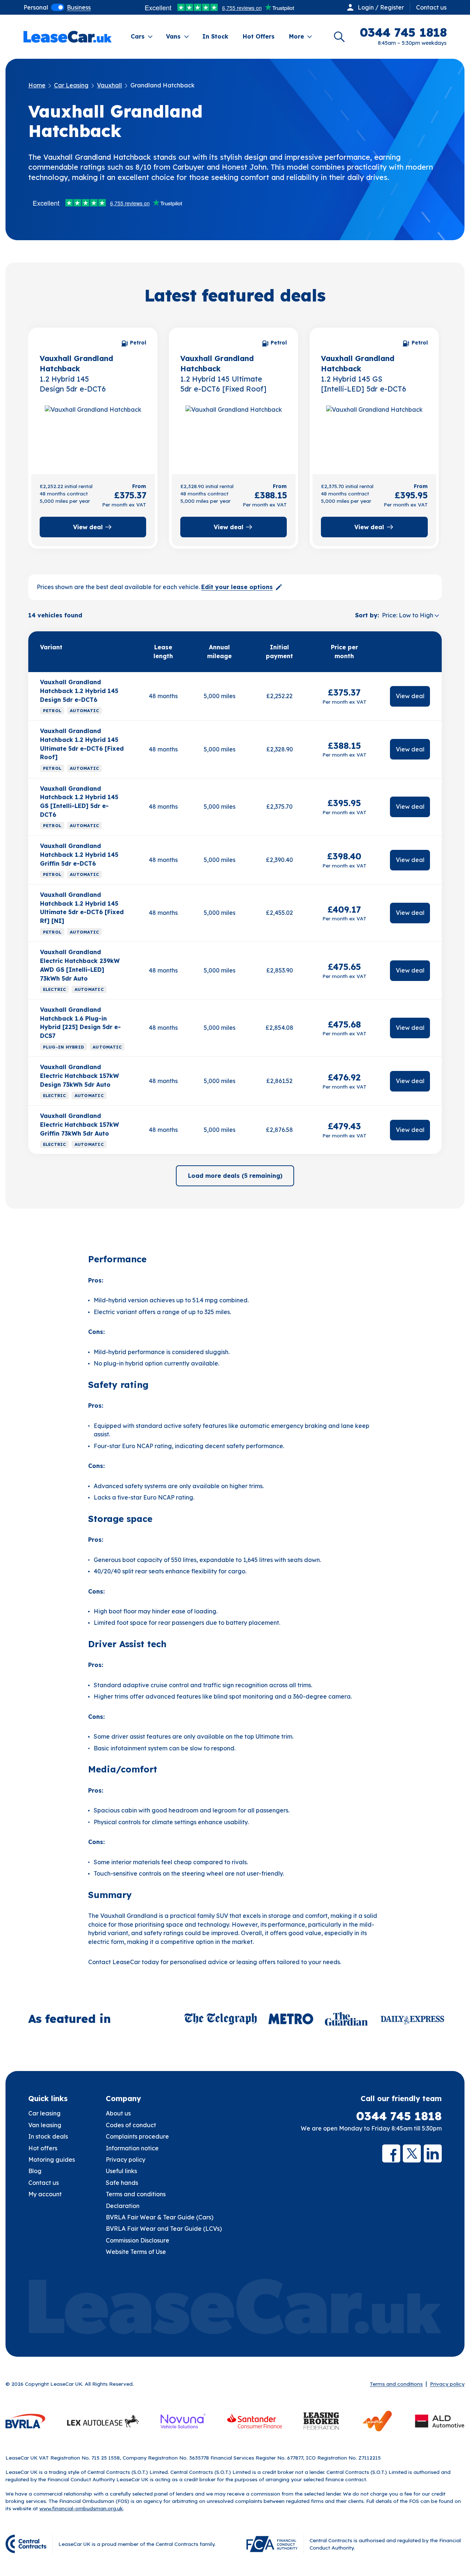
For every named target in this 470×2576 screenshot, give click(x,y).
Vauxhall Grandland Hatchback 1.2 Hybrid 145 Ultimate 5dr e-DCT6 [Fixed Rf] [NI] (82, 908)
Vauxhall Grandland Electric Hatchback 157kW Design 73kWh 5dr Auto (79, 1076)
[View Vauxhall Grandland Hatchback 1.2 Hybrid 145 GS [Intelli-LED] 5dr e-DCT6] (374, 434)
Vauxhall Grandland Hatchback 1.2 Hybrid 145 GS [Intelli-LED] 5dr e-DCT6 (79, 802)
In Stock (215, 36)
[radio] (36, 7)
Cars (138, 36)
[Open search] (339, 37)
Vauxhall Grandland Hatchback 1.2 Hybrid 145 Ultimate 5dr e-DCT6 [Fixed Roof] (82, 744)
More (297, 36)
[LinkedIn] (433, 2153)
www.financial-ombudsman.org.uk (81, 2508)
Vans (173, 36)
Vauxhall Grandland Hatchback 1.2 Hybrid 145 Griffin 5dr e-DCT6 (79, 854)
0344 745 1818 (399, 2116)
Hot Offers (259, 36)
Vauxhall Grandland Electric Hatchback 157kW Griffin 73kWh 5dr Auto (79, 1124)
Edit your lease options (237, 587)
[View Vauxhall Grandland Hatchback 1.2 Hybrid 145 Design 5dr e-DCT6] (93, 434)
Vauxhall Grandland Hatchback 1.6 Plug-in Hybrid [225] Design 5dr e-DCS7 (80, 1023)
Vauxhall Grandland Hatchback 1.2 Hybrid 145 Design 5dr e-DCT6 (79, 691)
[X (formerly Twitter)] (412, 2153)
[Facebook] (391, 2153)
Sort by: (367, 615)
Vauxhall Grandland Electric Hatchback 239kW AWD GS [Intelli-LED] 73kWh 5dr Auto (80, 965)
